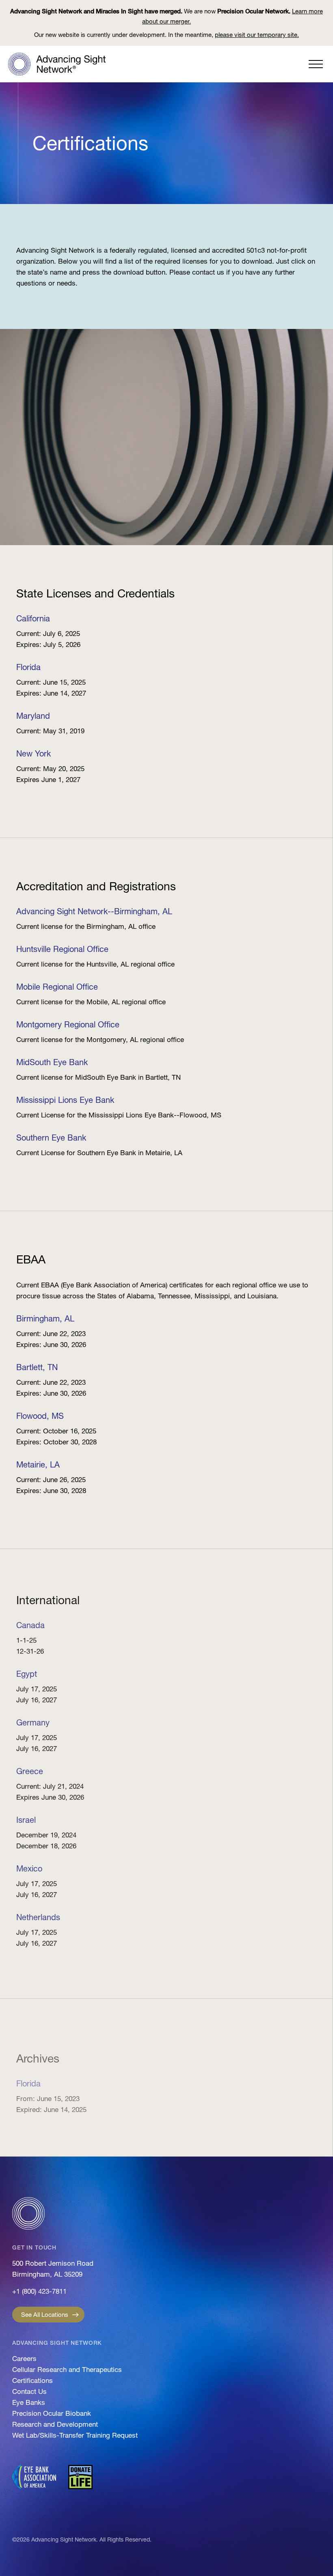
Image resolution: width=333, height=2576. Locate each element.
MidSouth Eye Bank (52, 1062)
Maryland (33, 716)
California (33, 619)
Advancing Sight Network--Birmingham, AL (94, 911)
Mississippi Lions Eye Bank (65, 1100)
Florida (28, 667)
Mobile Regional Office (57, 987)
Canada (30, 1625)
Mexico (29, 1869)
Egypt (27, 1674)
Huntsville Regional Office (62, 949)
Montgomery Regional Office (68, 1025)
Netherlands (38, 1917)
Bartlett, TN (37, 1367)
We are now (166, 16)
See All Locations (45, 2315)
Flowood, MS (40, 1416)
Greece (30, 1771)
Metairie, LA (38, 1465)
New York (34, 754)
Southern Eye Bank (51, 1138)
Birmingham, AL (45, 1319)
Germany (33, 1723)
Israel (26, 1820)
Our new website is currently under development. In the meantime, (166, 35)
